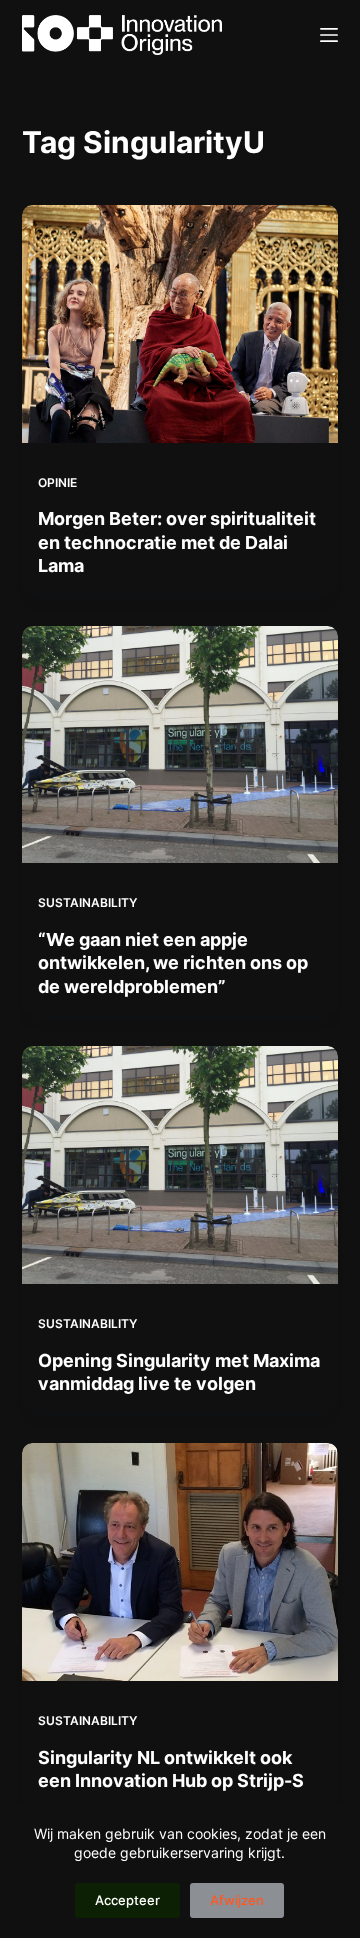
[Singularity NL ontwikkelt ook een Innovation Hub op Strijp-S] (180, 1562)
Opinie (57, 482)
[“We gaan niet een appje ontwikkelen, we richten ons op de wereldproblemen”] (180, 745)
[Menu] (329, 35)
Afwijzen (237, 1900)
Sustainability (87, 902)
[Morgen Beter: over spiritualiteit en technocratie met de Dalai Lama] (180, 324)
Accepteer (127, 1900)
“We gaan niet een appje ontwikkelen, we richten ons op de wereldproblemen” (173, 963)
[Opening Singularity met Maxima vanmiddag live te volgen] (180, 1165)
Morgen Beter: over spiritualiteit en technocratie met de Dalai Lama (177, 542)
